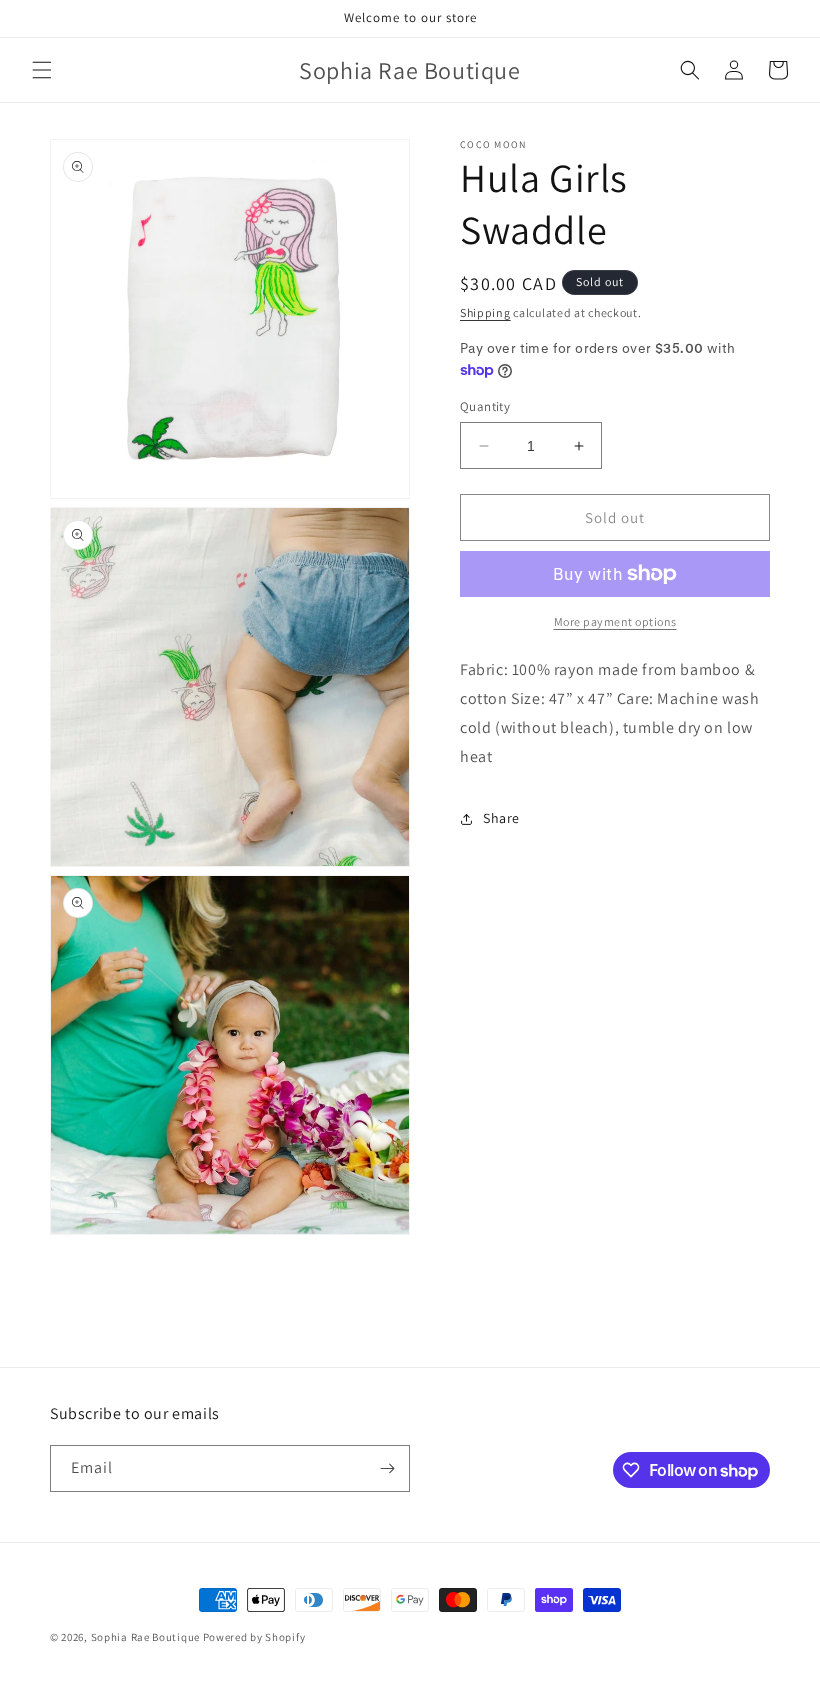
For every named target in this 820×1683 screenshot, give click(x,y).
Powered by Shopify (254, 1637)
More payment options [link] (615, 621)
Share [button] (501, 818)
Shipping (485, 312)
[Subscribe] (387, 1468)
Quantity (485, 406)
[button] (42, 70)
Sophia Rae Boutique (147, 1637)
